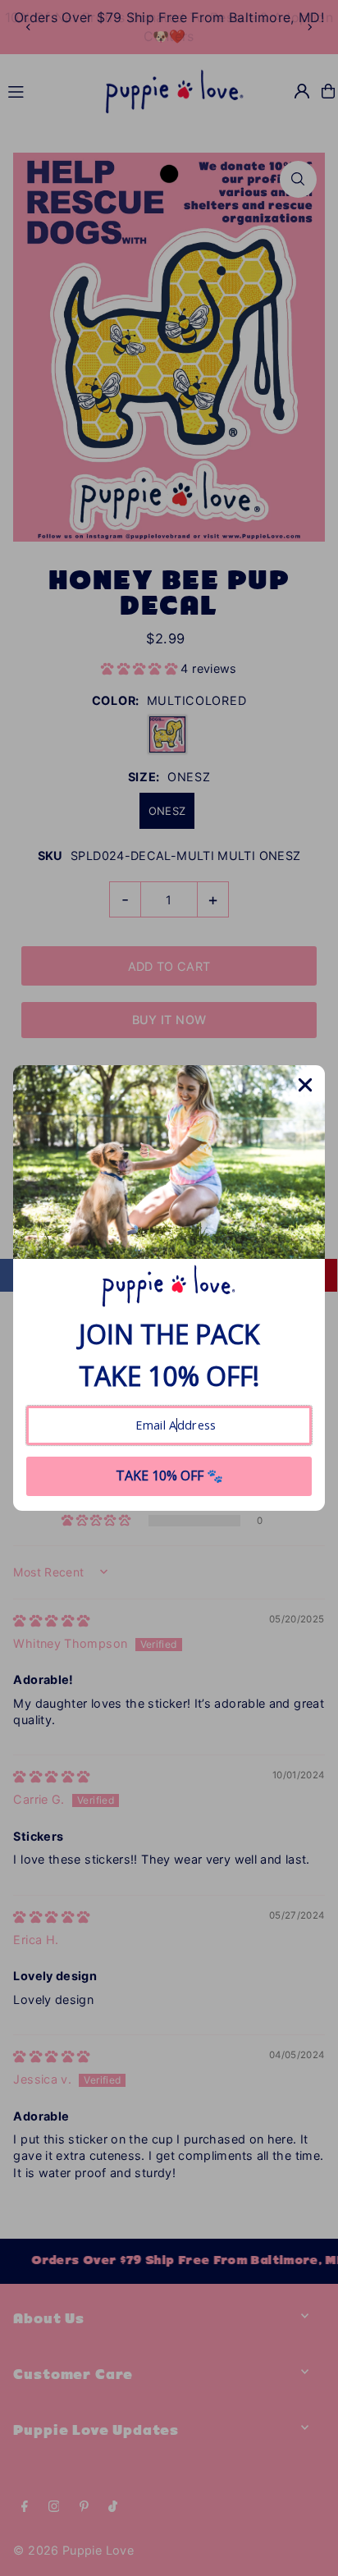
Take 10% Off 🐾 (169, 1476)
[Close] (305, 1085)
